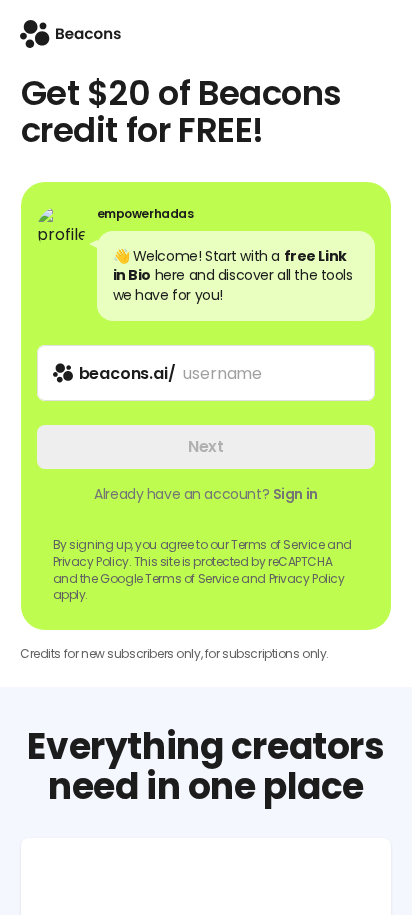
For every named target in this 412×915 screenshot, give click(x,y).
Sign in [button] (295, 494)
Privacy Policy (307, 578)
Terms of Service (277, 544)
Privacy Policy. (92, 561)
